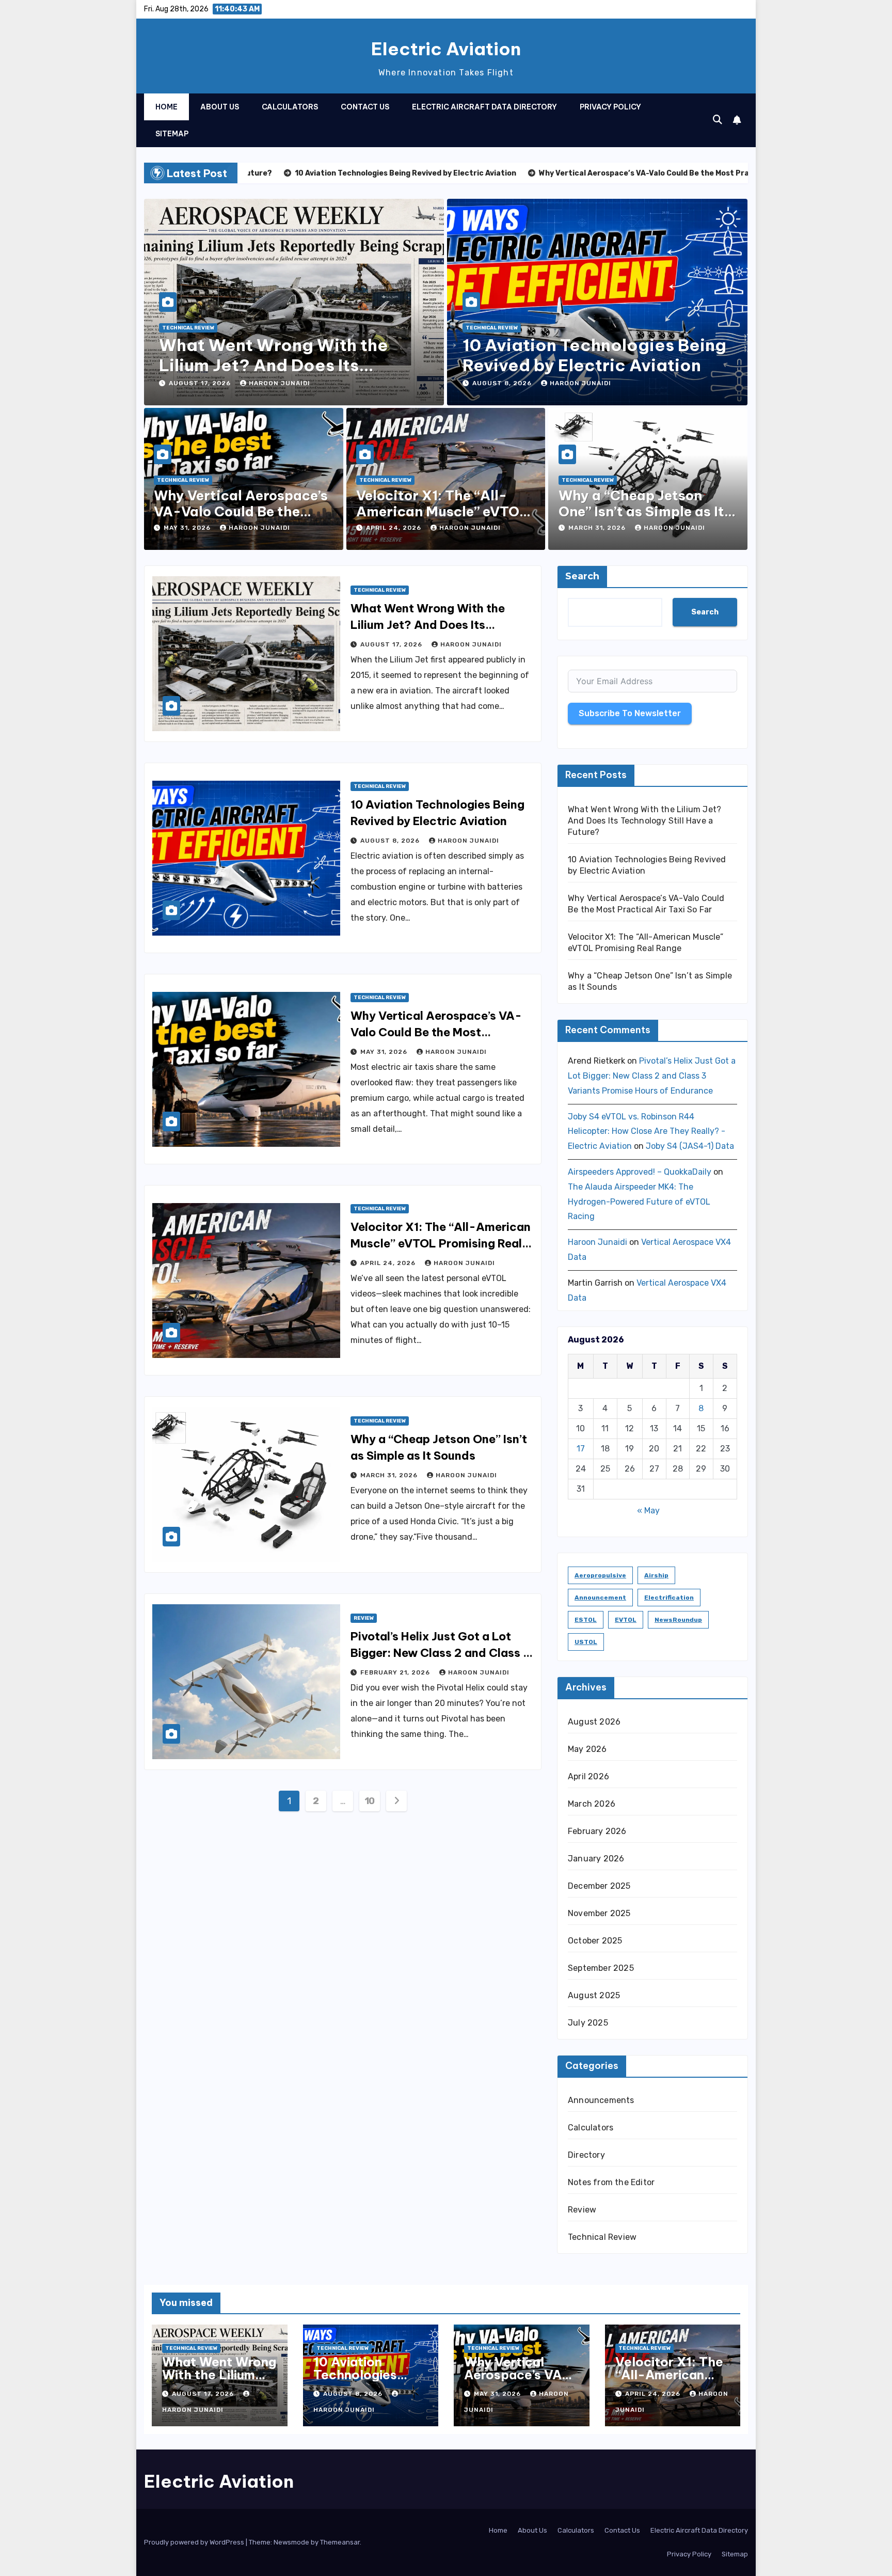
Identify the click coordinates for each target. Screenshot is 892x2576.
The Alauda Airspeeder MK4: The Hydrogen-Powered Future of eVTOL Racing (639, 1202)
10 (370, 1801)
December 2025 (599, 1886)
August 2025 (594, 1995)
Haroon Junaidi (280, 383)
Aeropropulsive (600, 1575)
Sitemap (172, 134)
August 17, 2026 (201, 383)
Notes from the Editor (611, 2182)
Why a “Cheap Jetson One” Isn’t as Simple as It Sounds (641, 511)
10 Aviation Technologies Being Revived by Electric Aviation (594, 355)
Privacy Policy (610, 107)
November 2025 (599, 1913)
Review (364, 1618)
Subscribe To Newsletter (630, 713)
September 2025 (601, 1968)
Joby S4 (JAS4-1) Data (690, 1146)
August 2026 (594, 1722)
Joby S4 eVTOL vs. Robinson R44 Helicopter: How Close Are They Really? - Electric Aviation (647, 1132)
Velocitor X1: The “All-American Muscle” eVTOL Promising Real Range (442, 511)
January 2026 (596, 1859)
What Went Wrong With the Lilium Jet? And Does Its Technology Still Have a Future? (292, 365)
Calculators (290, 107)
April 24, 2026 (395, 528)
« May (648, 1511)
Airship (656, 1575)
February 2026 (597, 1831)
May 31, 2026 (188, 528)
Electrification (669, 1598)
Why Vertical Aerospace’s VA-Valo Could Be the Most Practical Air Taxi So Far (436, 1032)
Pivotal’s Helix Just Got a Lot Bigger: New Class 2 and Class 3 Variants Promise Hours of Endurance (652, 1076)
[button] (718, 120)
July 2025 (588, 2023)
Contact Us (365, 107)
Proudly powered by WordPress (195, 2542)
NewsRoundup (678, 1620)
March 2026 (592, 1804)
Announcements (601, 2100)
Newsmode (291, 2542)
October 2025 (595, 1941)
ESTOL (586, 1620)
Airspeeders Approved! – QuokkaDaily (640, 1172)
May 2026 (587, 1749)
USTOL (586, 1642)
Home (166, 107)
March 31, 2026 (598, 528)
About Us (220, 107)
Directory (586, 2155)
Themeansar (340, 2542)
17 (581, 1449)
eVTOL (626, 1620)
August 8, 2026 (503, 383)
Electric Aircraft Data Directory (484, 107)
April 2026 (588, 1776)
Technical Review (188, 328)
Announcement (600, 1598)
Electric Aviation (446, 49)
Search (582, 576)
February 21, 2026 (396, 1672)
